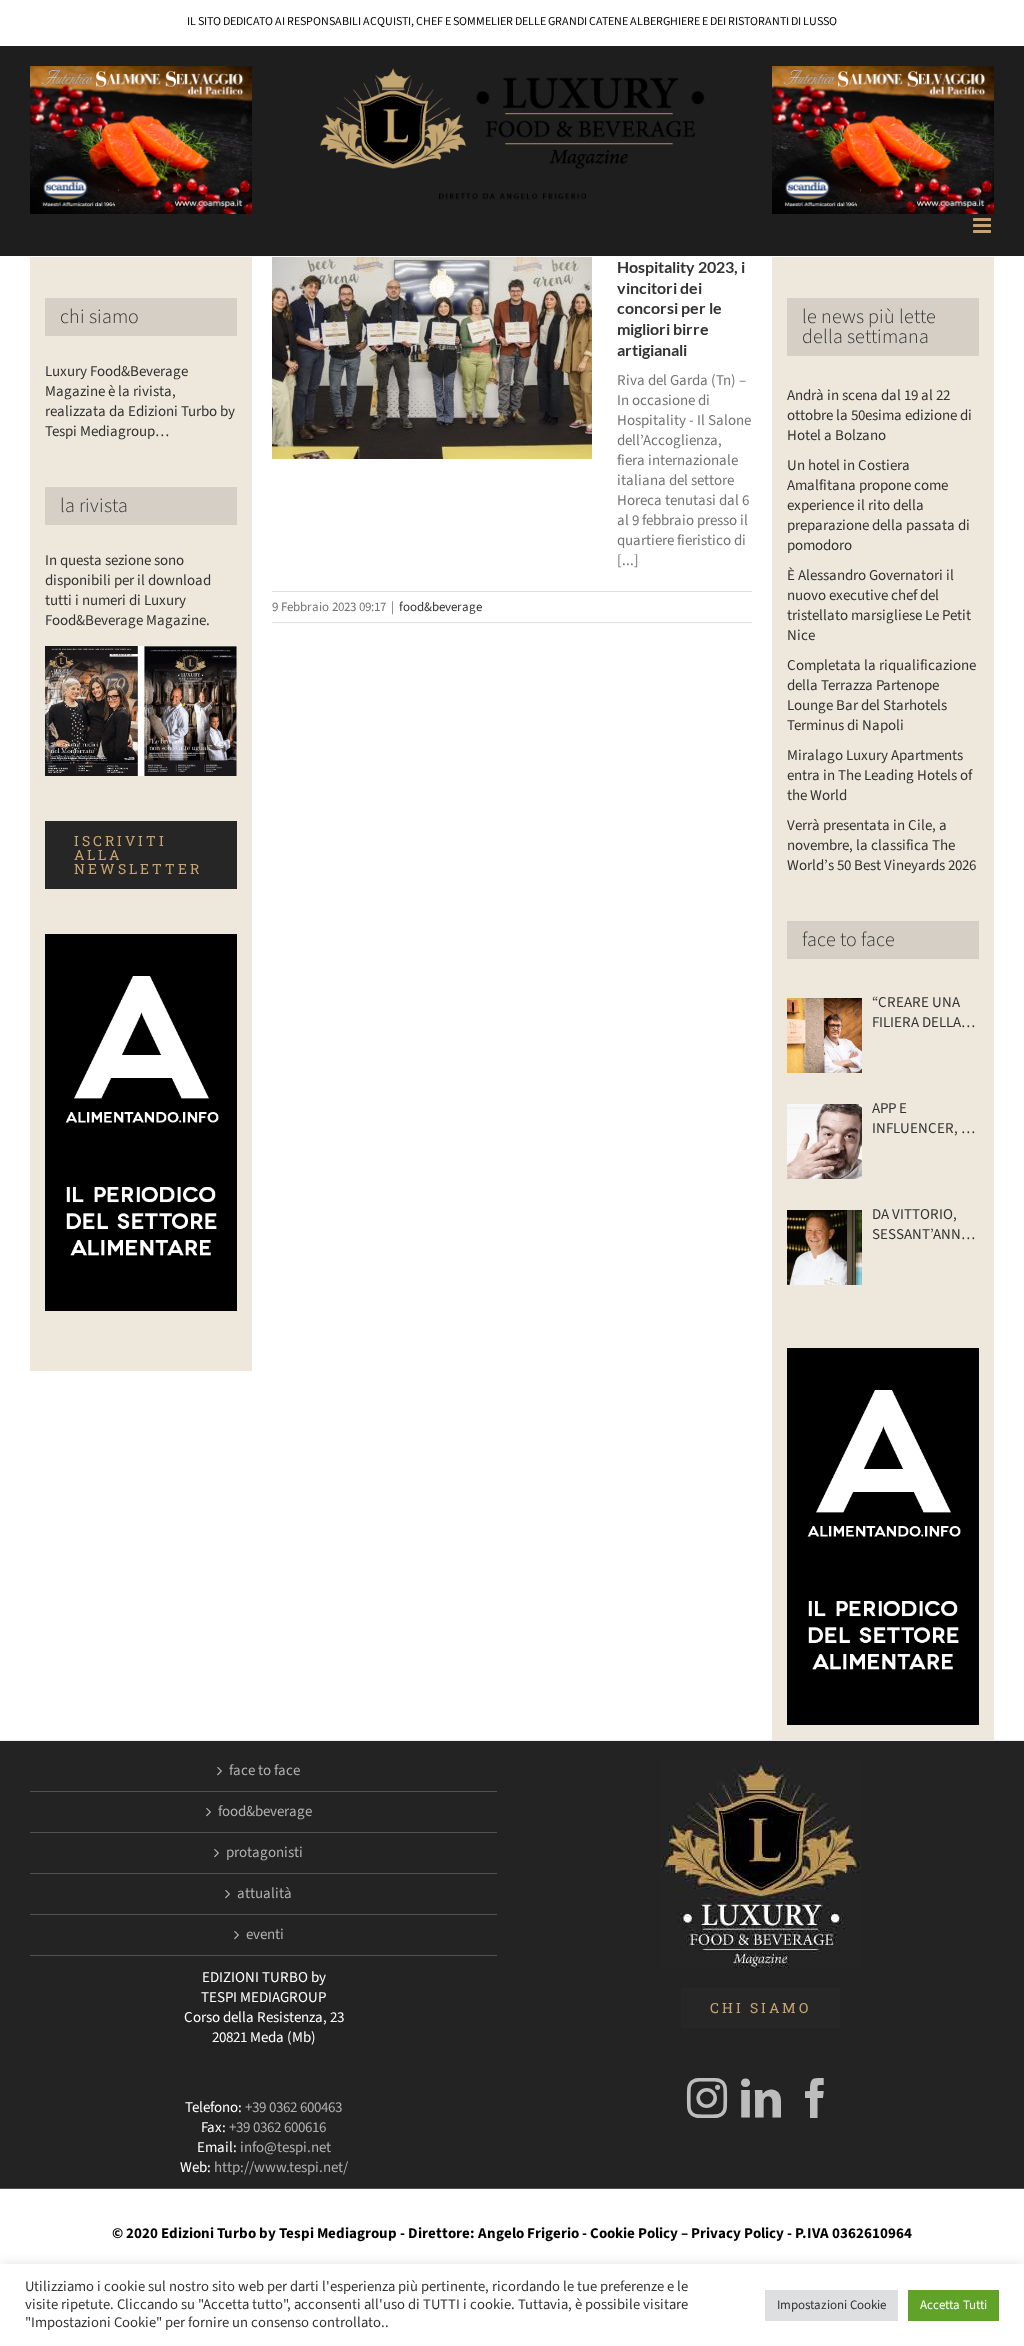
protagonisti (264, 1853)
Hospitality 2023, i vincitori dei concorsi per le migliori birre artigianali (681, 308)
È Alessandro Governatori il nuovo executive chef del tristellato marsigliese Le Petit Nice (879, 605)
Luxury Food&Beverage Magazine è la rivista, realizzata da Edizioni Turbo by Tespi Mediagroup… (140, 401)
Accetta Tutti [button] (953, 2305)
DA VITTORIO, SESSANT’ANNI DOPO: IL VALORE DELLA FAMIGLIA (918, 1225)
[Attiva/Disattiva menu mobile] (983, 225)
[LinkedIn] (761, 2098)
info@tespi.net (285, 2147)
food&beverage (440, 607)
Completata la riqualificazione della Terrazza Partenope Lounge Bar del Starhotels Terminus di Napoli (881, 695)
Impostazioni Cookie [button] (831, 2305)
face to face (848, 940)
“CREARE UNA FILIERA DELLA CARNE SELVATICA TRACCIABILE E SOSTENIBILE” (919, 1013)
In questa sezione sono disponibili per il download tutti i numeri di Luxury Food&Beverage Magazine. (128, 590)
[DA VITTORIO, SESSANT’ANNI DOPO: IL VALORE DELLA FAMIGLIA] (824, 1247)
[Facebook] (815, 2098)
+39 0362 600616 (277, 2127)
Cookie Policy (634, 2233)
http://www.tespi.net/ (281, 2167)
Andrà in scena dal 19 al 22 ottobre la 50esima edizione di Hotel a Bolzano (879, 415)
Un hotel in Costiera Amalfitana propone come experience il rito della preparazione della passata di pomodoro (878, 505)
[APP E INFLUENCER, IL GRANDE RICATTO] (824, 1141)
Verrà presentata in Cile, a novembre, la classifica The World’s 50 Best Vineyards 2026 (881, 845)
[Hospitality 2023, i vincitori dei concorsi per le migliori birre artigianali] (432, 358)
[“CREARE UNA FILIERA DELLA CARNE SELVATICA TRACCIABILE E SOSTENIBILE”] (824, 1035)
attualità (264, 1894)
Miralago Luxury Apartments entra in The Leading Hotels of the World (879, 775)
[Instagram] (707, 2098)
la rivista (94, 506)
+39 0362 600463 (293, 2107)
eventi (265, 1935)
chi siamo (99, 317)
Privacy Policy (737, 2233)
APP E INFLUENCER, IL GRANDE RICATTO (922, 1119)
